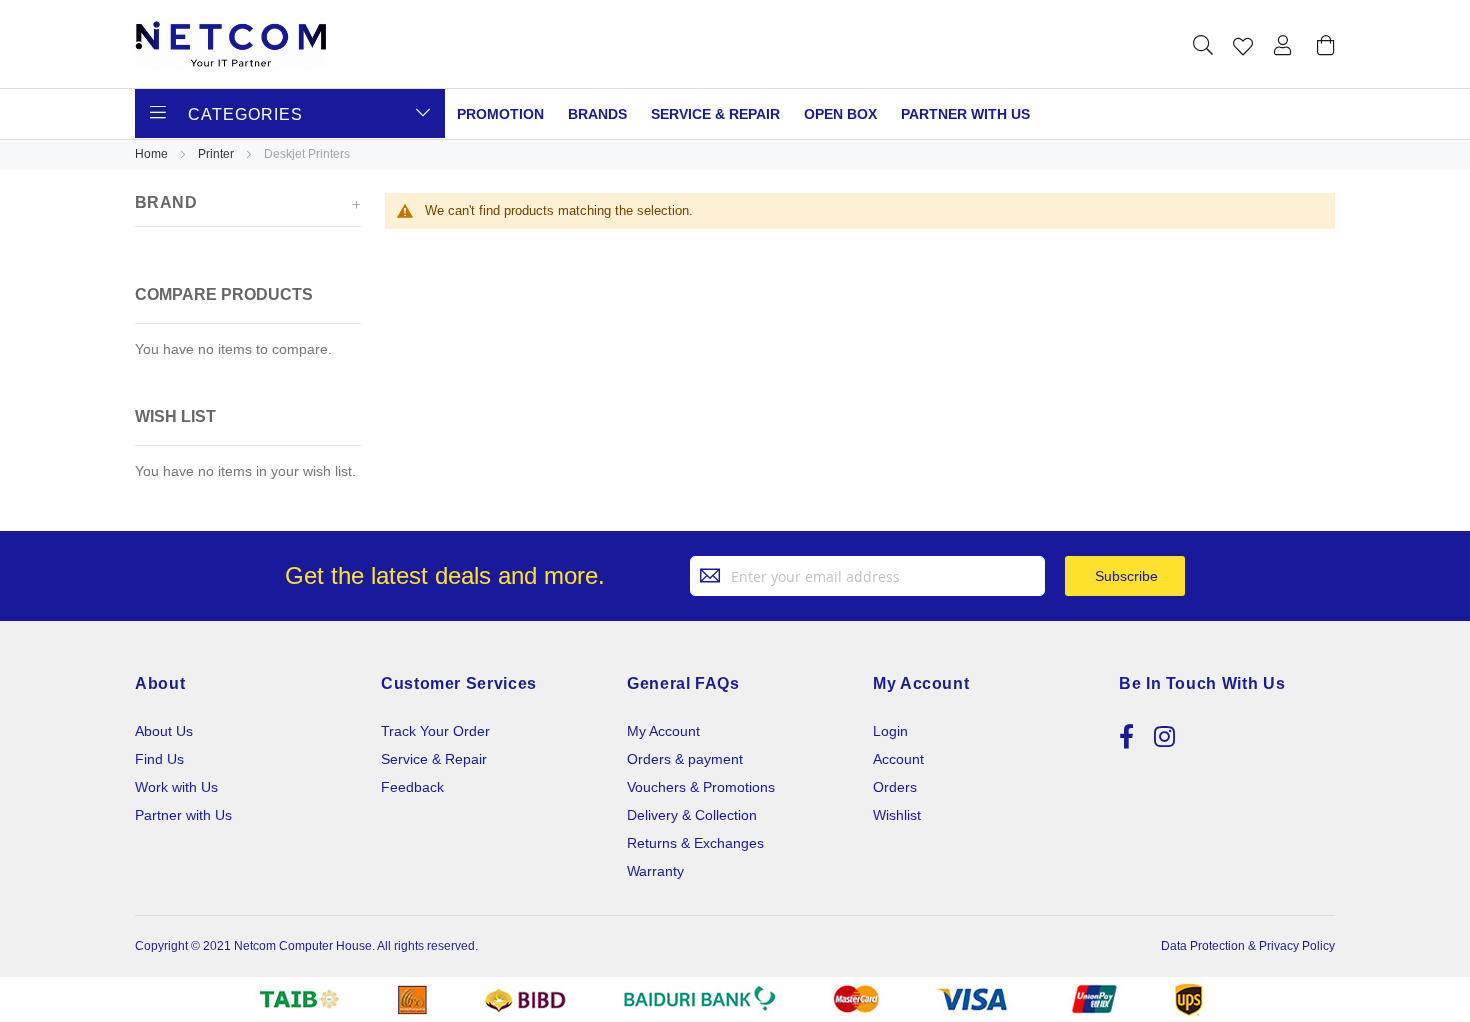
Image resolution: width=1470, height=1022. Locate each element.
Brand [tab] (166, 202)
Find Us (159, 759)
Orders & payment (685, 759)
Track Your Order (435, 731)
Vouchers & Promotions (701, 787)
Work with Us (176, 787)
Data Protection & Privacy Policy (1248, 946)
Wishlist (897, 815)
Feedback (412, 787)
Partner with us (965, 114)
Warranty (655, 871)
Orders (895, 787)
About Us (164, 731)
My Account (663, 731)
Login (890, 731)
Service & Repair (715, 114)
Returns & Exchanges (695, 843)
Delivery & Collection (692, 815)
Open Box (840, 114)
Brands (597, 114)
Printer (217, 154)
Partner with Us (183, 815)
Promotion (500, 114)
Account (898, 759)
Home (153, 154)
